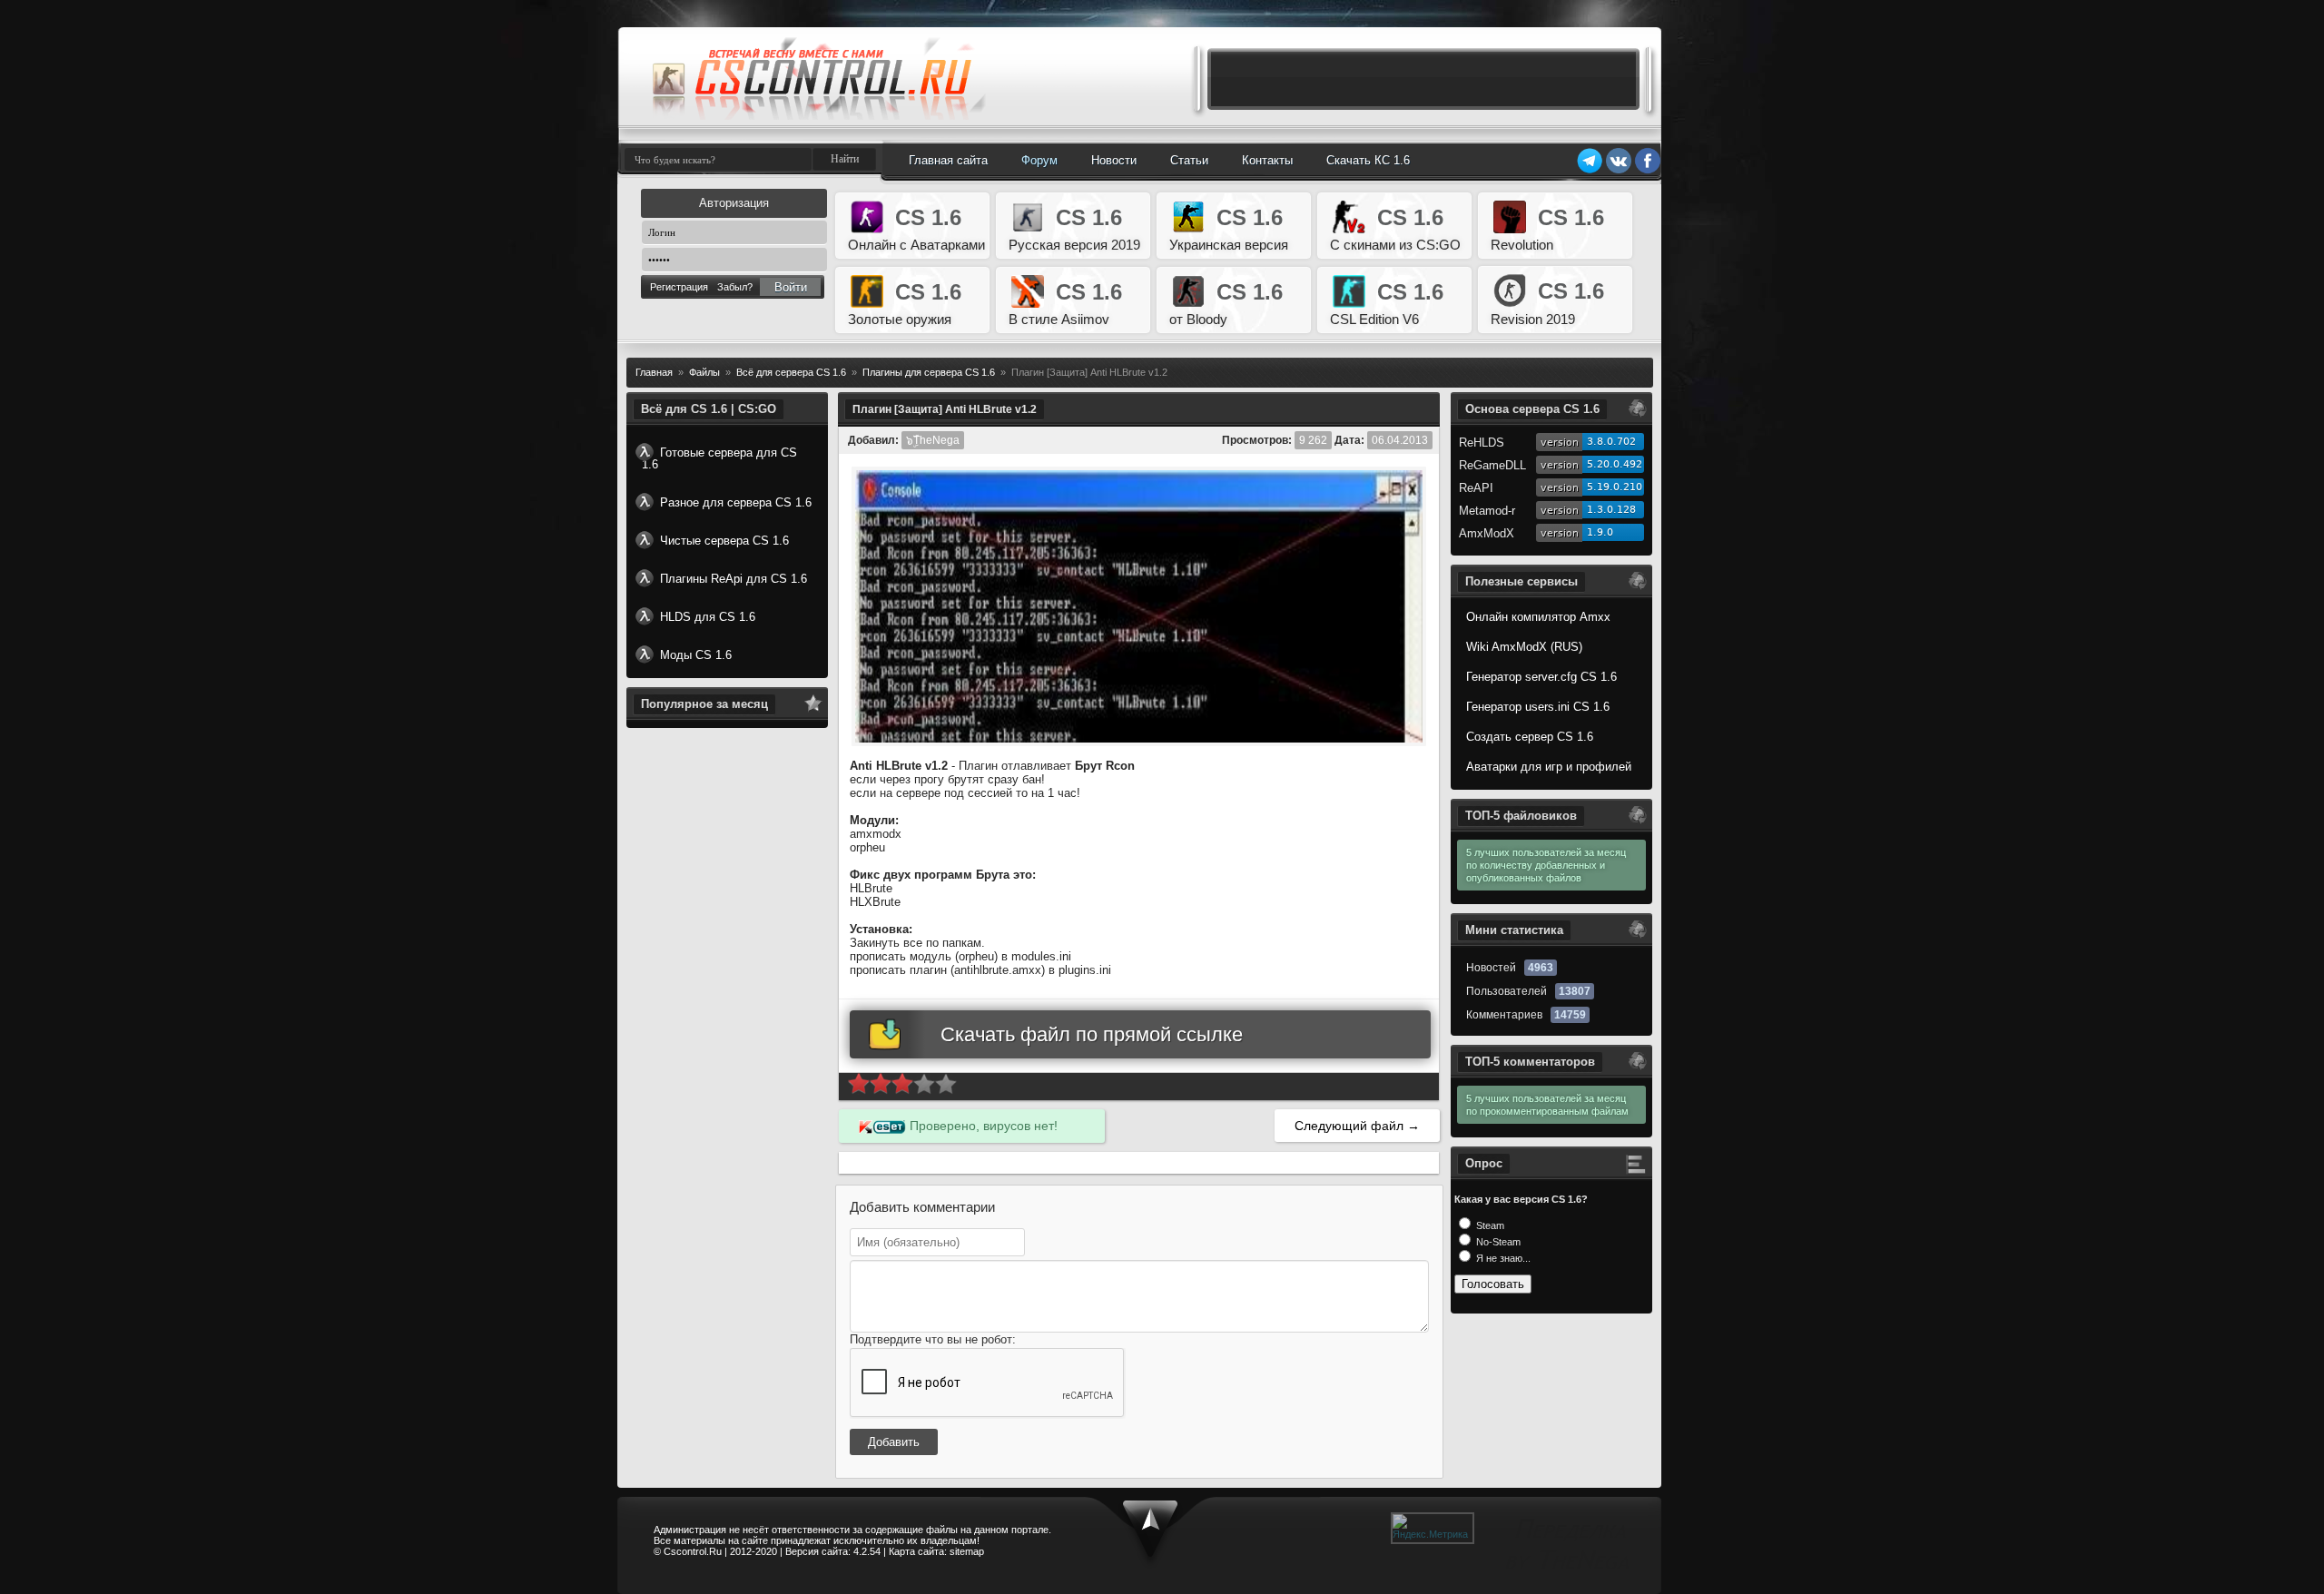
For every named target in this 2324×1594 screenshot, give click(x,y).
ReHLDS (1482, 443)
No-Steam (1497, 1242)
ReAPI (1476, 488)
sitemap (967, 1551)
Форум (1039, 160)
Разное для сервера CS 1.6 (736, 502)
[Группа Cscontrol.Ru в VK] (1619, 171)
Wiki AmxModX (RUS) (1524, 647)
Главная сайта (948, 160)
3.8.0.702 (1611, 442)
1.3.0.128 (1611, 510)
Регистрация (679, 287)
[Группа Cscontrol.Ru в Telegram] (1590, 171)
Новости (1114, 160)
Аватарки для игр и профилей (1549, 767)
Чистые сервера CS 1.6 (724, 541)
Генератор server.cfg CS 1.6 (1541, 677)
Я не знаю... (1502, 1258)
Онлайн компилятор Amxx (1538, 617)
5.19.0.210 (1615, 487)
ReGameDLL (1492, 465)
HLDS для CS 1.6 (708, 617)
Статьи (1189, 160)
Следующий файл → (1357, 1126)
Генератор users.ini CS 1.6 (1538, 707)
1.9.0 (1600, 532)
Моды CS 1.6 (696, 655)
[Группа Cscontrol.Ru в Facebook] (1648, 171)
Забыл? (735, 287)
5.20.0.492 (1615, 464)
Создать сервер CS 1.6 (1530, 737)
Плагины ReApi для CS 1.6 (734, 579)
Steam (1489, 1225)
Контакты (1267, 160)
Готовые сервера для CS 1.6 (719, 458)
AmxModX (1487, 533)
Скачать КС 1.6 (1368, 160)
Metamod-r (1487, 511)
